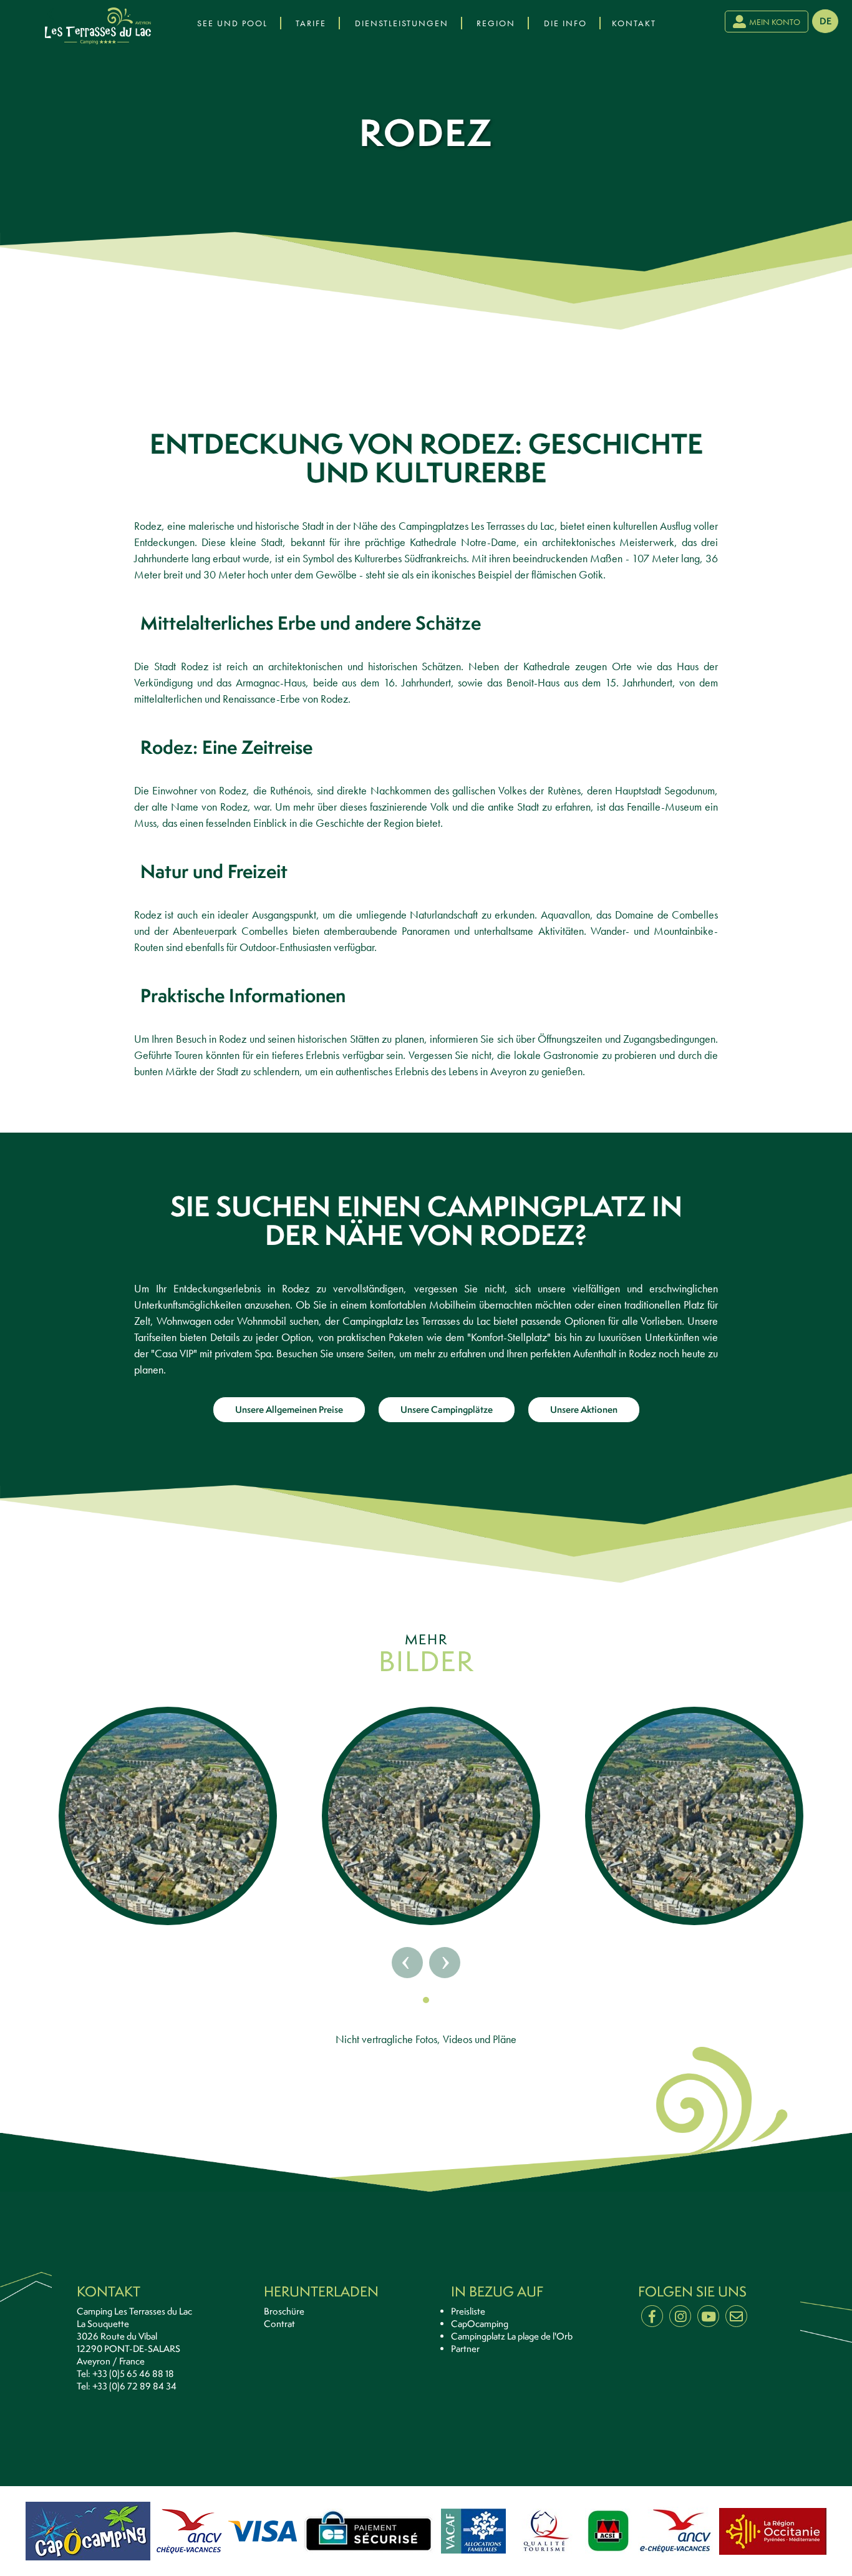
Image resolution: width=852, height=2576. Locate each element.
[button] (426, 2000)
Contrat (279, 2324)
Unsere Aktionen (584, 1409)
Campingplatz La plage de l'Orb (512, 2336)
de (825, 21)
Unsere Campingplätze (447, 1409)
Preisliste (468, 2311)
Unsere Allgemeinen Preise (289, 1409)
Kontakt (634, 23)
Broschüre (284, 2311)
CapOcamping (480, 2324)
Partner (465, 2349)
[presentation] (52, 14)
